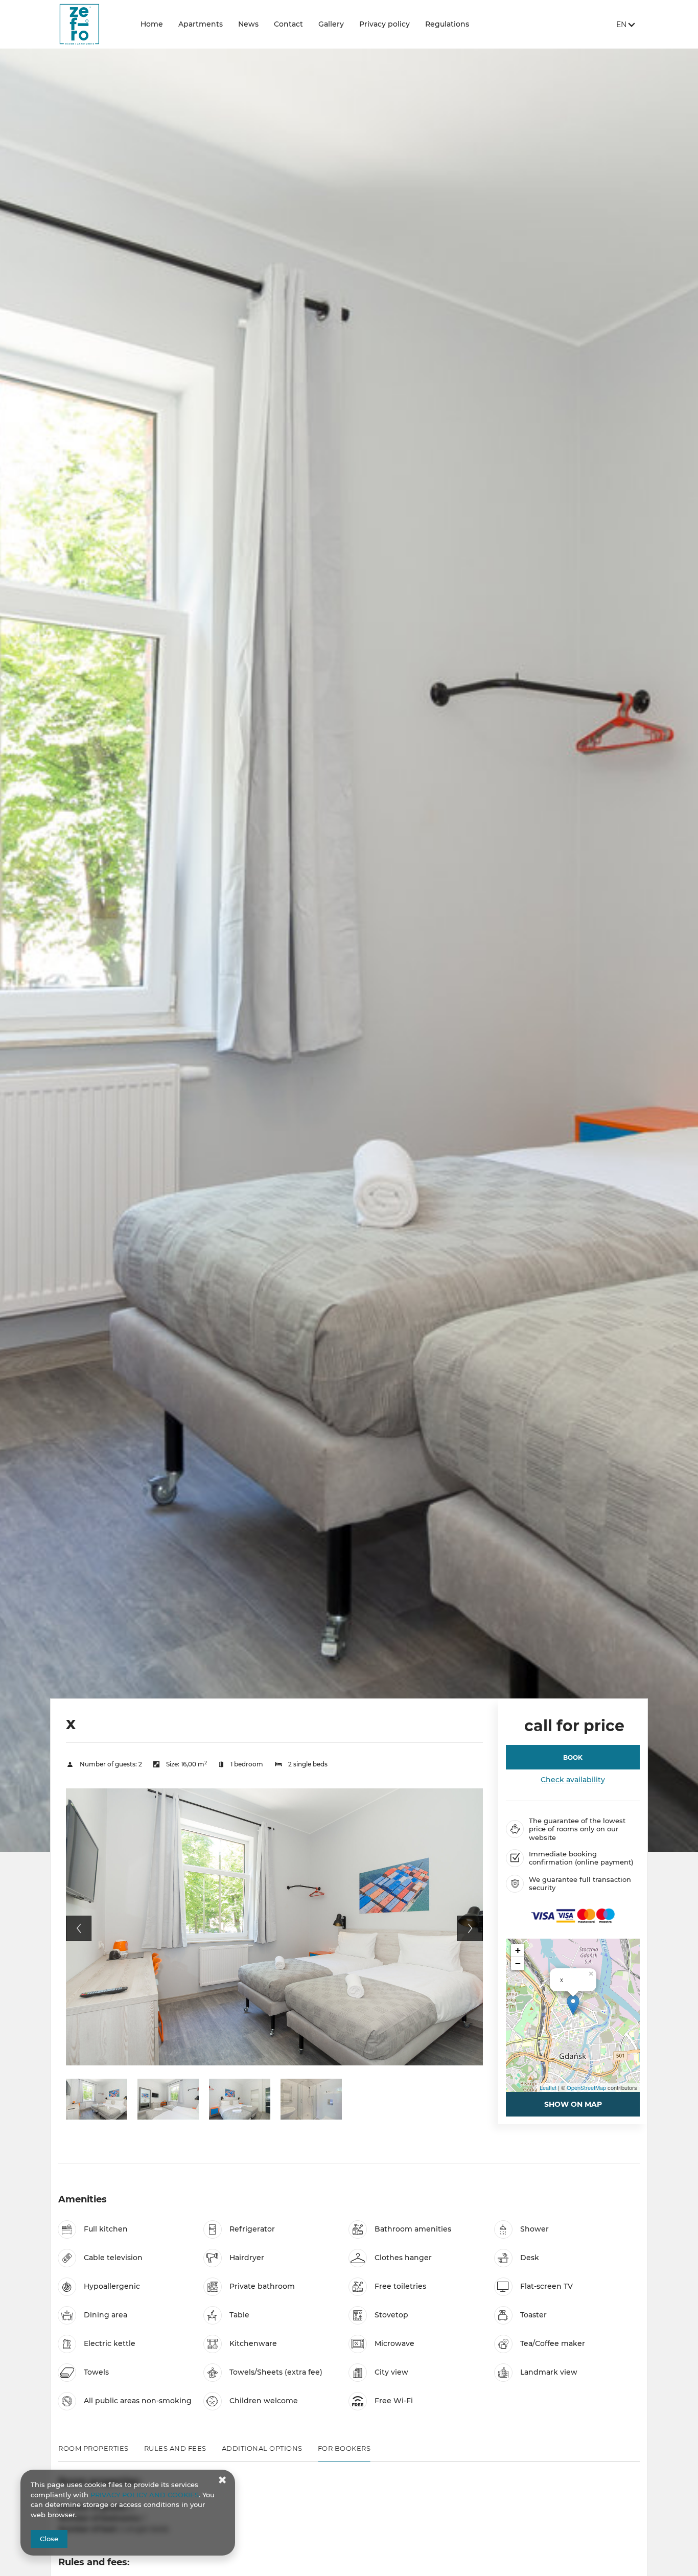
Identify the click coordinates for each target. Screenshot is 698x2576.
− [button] (518, 1963)
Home (152, 24)
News (248, 24)
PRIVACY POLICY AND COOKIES (145, 2495)
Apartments (201, 24)
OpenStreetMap (586, 2087)
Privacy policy (385, 24)
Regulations (447, 24)
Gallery (331, 24)
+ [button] (518, 1950)
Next (470, 1928)
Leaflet (548, 2087)
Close (49, 2539)
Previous (79, 1928)
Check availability (573, 1780)
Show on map (573, 2104)
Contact (288, 24)
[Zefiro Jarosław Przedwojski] (91, 24)
